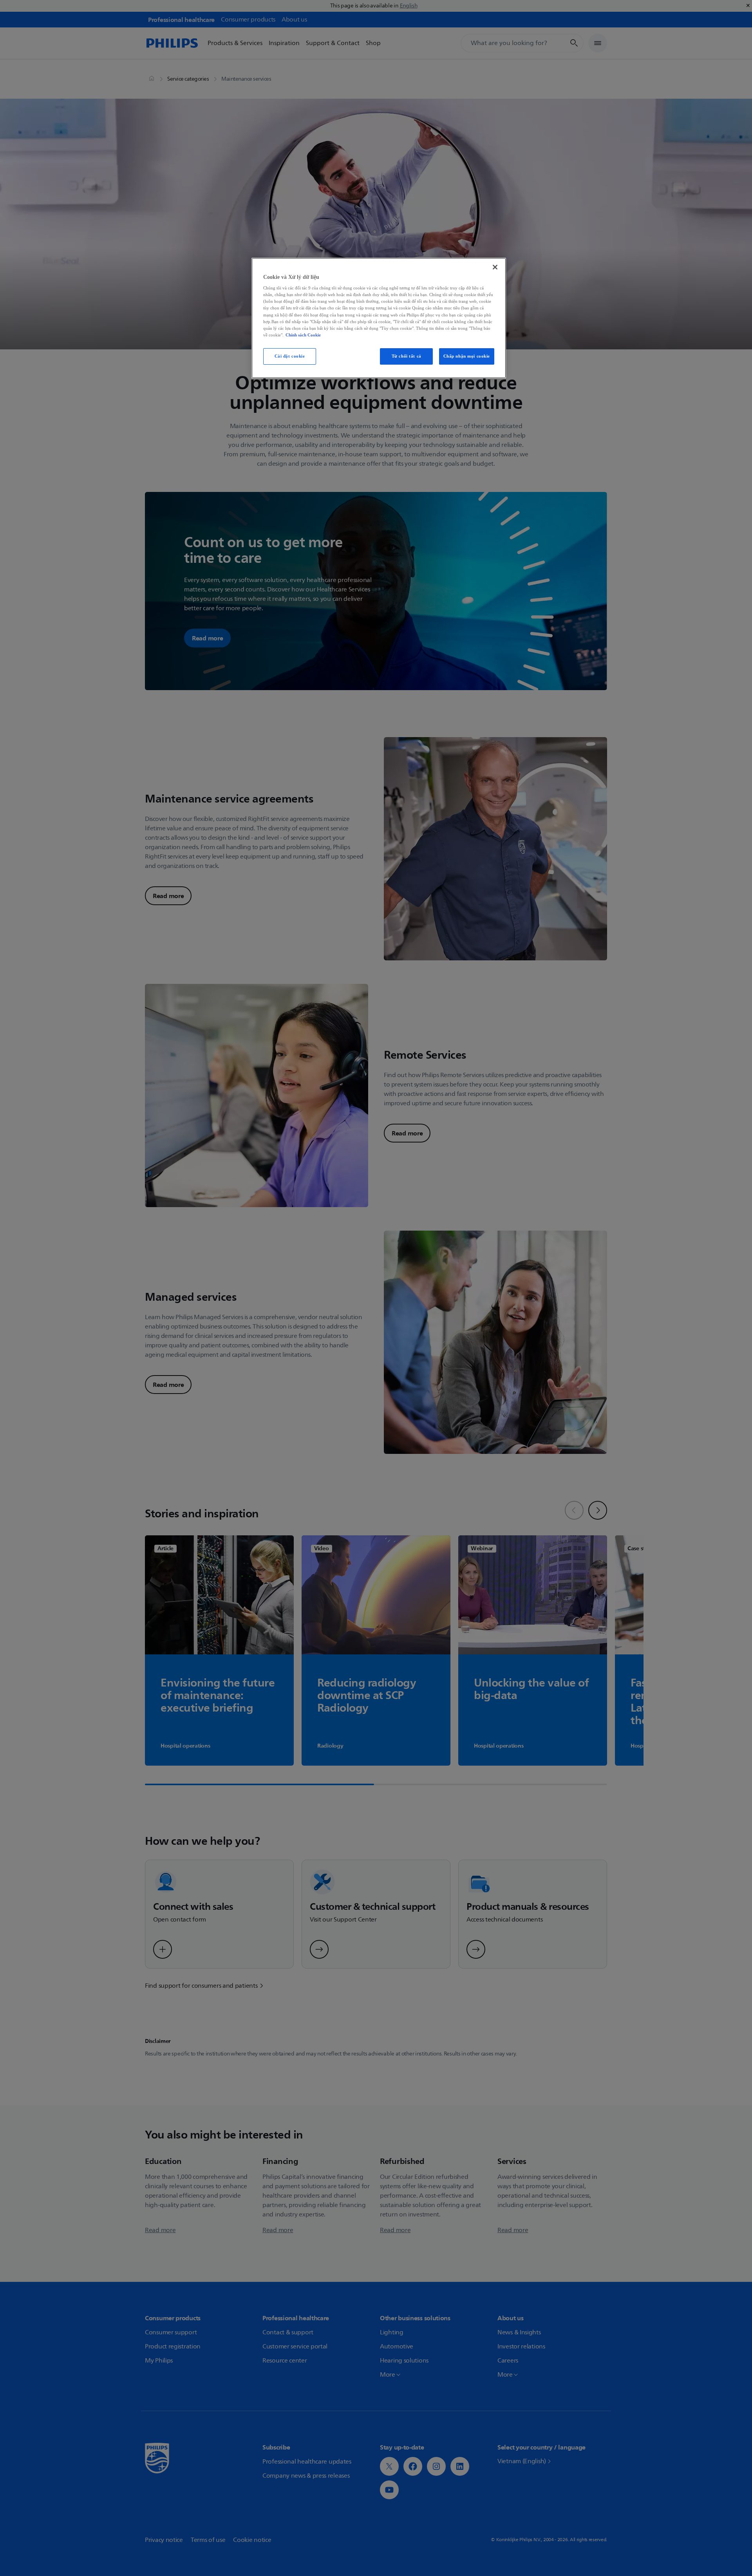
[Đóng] (495, 267)
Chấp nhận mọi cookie (467, 356)
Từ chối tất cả (407, 356)
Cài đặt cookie (290, 356)
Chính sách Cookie (303, 335)
